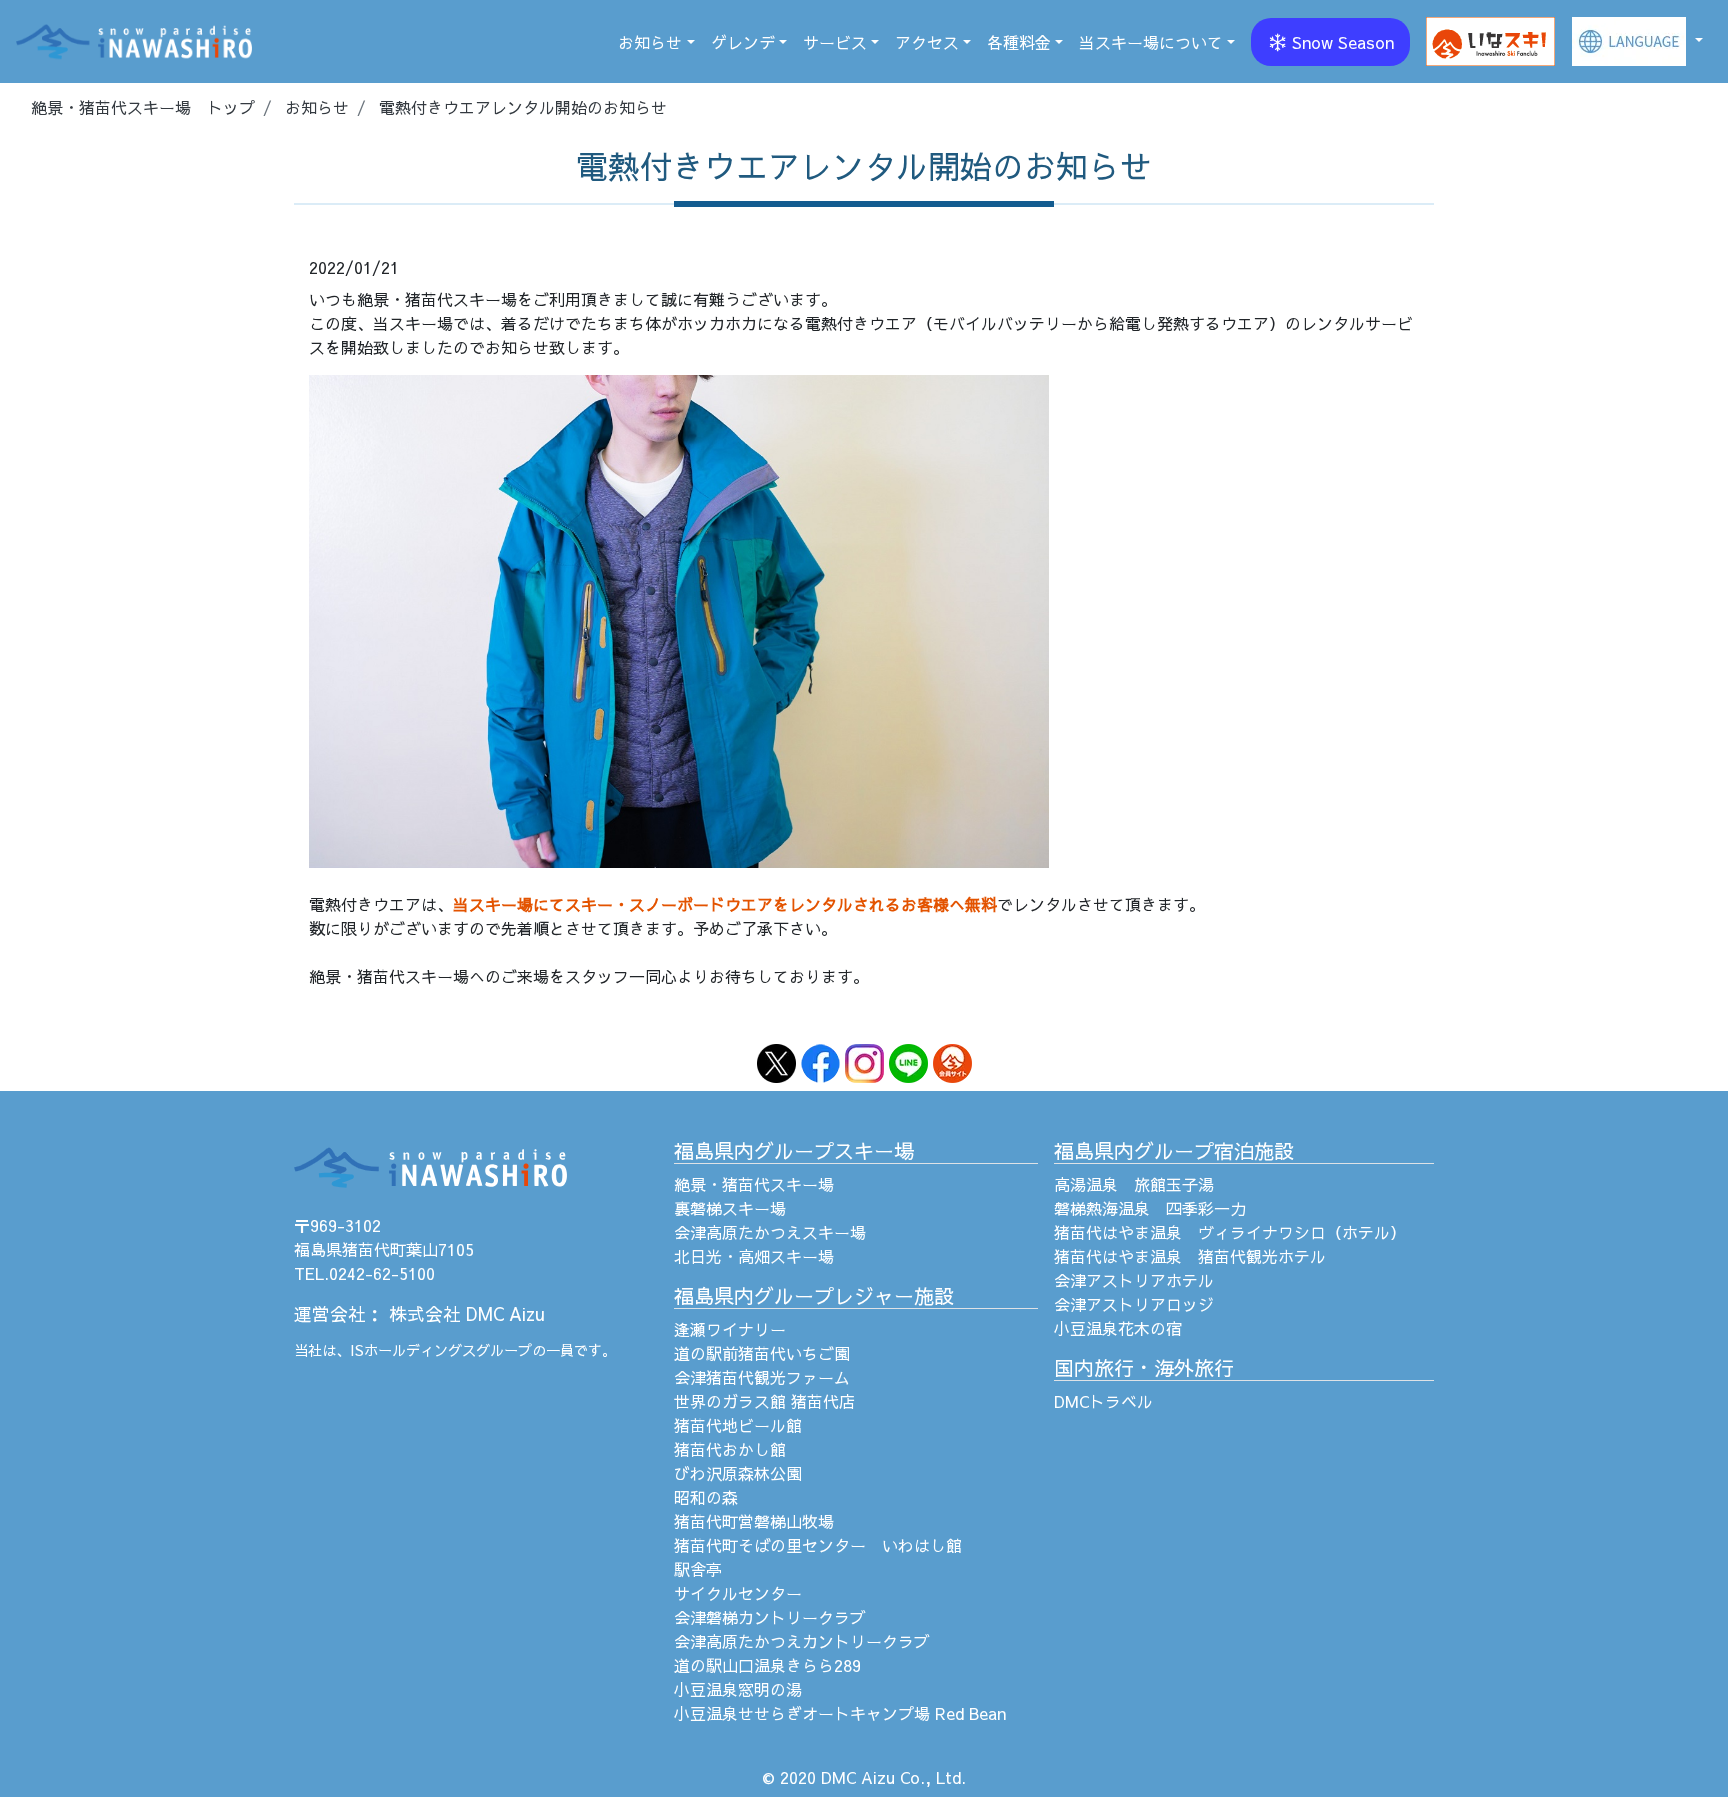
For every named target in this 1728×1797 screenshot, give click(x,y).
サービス (835, 42)
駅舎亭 (698, 1569)
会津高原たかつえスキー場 (770, 1232)
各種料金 (1019, 42)
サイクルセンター (738, 1593)
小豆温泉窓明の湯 (738, 1689)
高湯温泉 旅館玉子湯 (1134, 1184)
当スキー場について (1151, 42)
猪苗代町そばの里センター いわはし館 (818, 1545)
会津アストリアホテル (1134, 1280)
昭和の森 (706, 1497)
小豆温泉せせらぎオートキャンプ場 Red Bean (840, 1713)
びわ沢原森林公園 (738, 1473)
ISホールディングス (413, 1350)
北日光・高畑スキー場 (754, 1256)
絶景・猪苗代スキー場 (754, 1184)
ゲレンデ (743, 42)
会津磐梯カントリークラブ (770, 1617)
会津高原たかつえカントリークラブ (802, 1641)
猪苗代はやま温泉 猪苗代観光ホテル (1190, 1256)
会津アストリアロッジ (1134, 1304)
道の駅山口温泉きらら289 (767, 1665)
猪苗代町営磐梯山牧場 (754, 1521)
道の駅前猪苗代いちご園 (762, 1353)
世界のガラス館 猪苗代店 (764, 1401)
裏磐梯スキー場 (730, 1208)
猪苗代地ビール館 (738, 1425)
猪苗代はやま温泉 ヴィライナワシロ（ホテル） (1230, 1232)
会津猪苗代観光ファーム (762, 1377)
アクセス (927, 42)
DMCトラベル (1103, 1401)
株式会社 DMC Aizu (467, 1313)
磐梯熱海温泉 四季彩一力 (1150, 1208)
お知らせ (650, 42)
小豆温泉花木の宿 (1118, 1328)
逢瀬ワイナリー (730, 1329)
